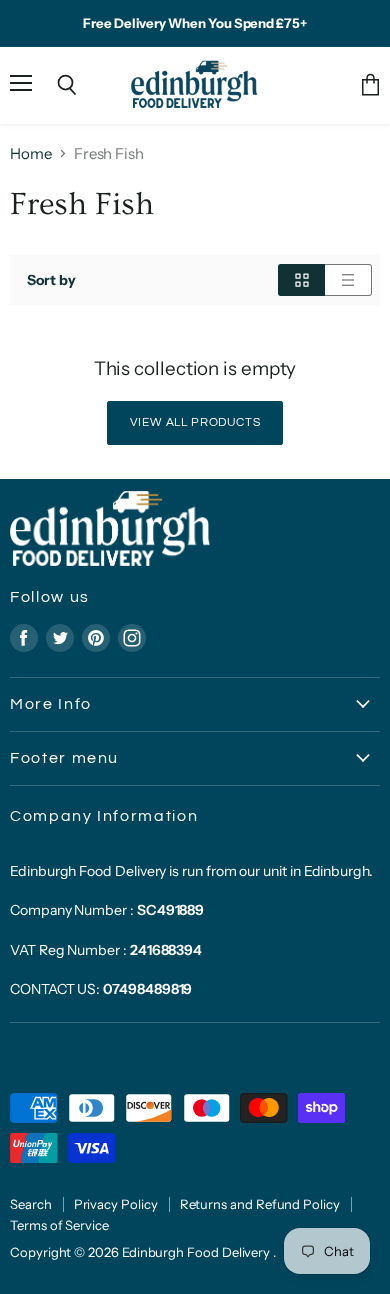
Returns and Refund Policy (260, 1204)
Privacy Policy (116, 1204)
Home (31, 153)
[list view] (348, 280)
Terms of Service (59, 1225)
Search (31, 1204)
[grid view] (301, 280)
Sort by (51, 280)
